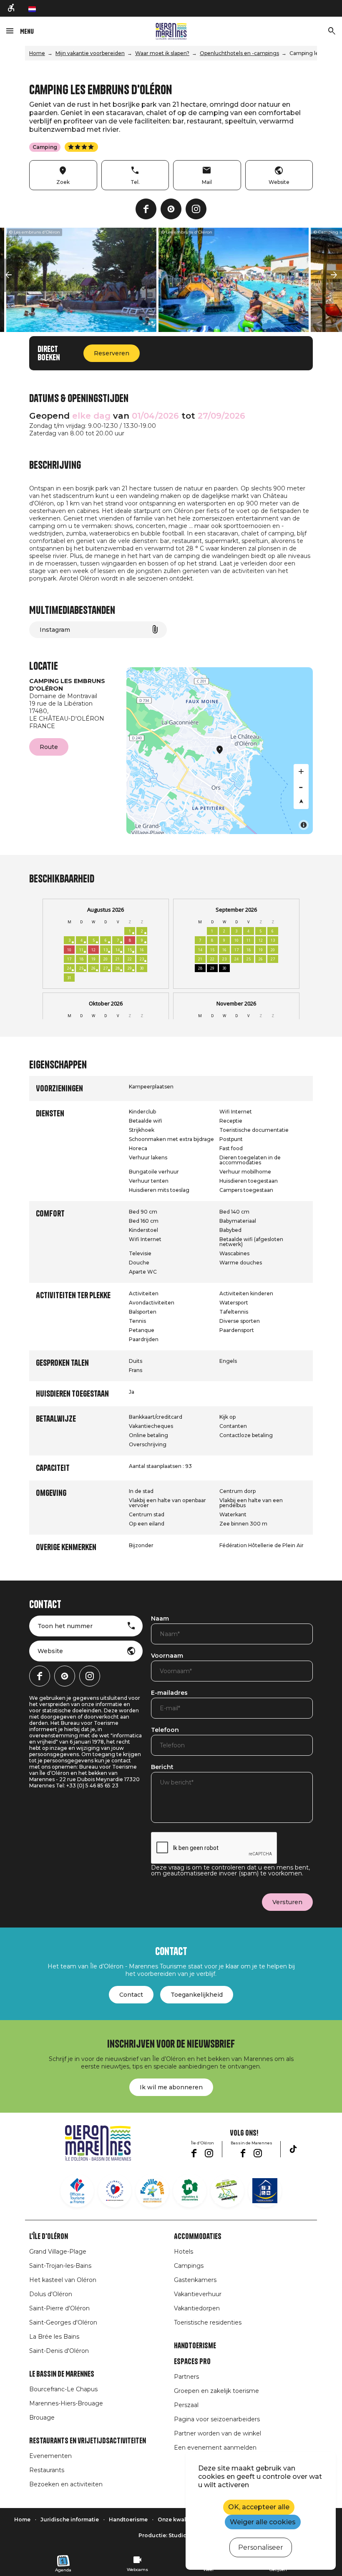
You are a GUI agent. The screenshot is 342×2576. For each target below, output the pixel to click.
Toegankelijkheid (197, 1995)
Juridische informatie (70, 2519)
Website (50, 1651)
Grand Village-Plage (58, 2252)
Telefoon (165, 1730)
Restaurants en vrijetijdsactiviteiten (88, 2441)
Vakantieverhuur (198, 2294)
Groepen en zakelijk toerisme (216, 2391)
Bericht (162, 1767)
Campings (189, 2266)
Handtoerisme (195, 2346)
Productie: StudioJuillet (171, 2535)
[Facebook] (146, 209)
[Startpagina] (171, 31)
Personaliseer (261, 2547)
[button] (8, 275)
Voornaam (167, 1656)
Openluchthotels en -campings (239, 53)
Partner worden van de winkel (218, 2433)
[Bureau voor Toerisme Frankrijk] (77, 2191)
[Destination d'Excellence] (115, 2191)
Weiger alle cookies (263, 2522)
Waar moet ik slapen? (162, 53)
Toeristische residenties (208, 2322)
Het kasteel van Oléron (63, 2280)
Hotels (184, 2252)
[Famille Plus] (152, 2191)
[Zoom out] (301, 787)
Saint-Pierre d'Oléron (59, 2308)
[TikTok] (293, 2149)
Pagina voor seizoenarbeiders (217, 2419)
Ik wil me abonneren (171, 2087)
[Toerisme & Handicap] (12, 8)
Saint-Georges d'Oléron (63, 2322)
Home (37, 53)
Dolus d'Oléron (51, 2294)
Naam (160, 1619)
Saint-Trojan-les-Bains (60, 2266)
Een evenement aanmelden (215, 2448)
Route (49, 747)
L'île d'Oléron (49, 2237)
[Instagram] (196, 209)
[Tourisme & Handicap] (265, 2191)
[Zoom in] (301, 772)
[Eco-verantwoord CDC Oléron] (227, 2191)
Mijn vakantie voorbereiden (90, 53)
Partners (186, 2377)
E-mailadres (169, 1693)
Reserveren (112, 353)
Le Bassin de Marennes (62, 2374)
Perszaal (186, 2405)
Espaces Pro (192, 2362)
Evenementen (50, 2456)
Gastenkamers (195, 2280)
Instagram (55, 630)
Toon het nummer (65, 1626)
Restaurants (47, 2470)
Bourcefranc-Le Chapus (63, 2389)
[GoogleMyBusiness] (171, 209)
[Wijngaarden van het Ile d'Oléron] (190, 2191)
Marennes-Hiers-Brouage (66, 2403)
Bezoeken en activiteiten (66, 2484)
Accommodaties (198, 2237)
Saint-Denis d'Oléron (59, 2351)
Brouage (42, 2418)
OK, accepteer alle (259, 2507)
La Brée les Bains (54, 2337)
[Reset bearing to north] (301, 802)
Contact (131, 1995)
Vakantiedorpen (197, 2308)
